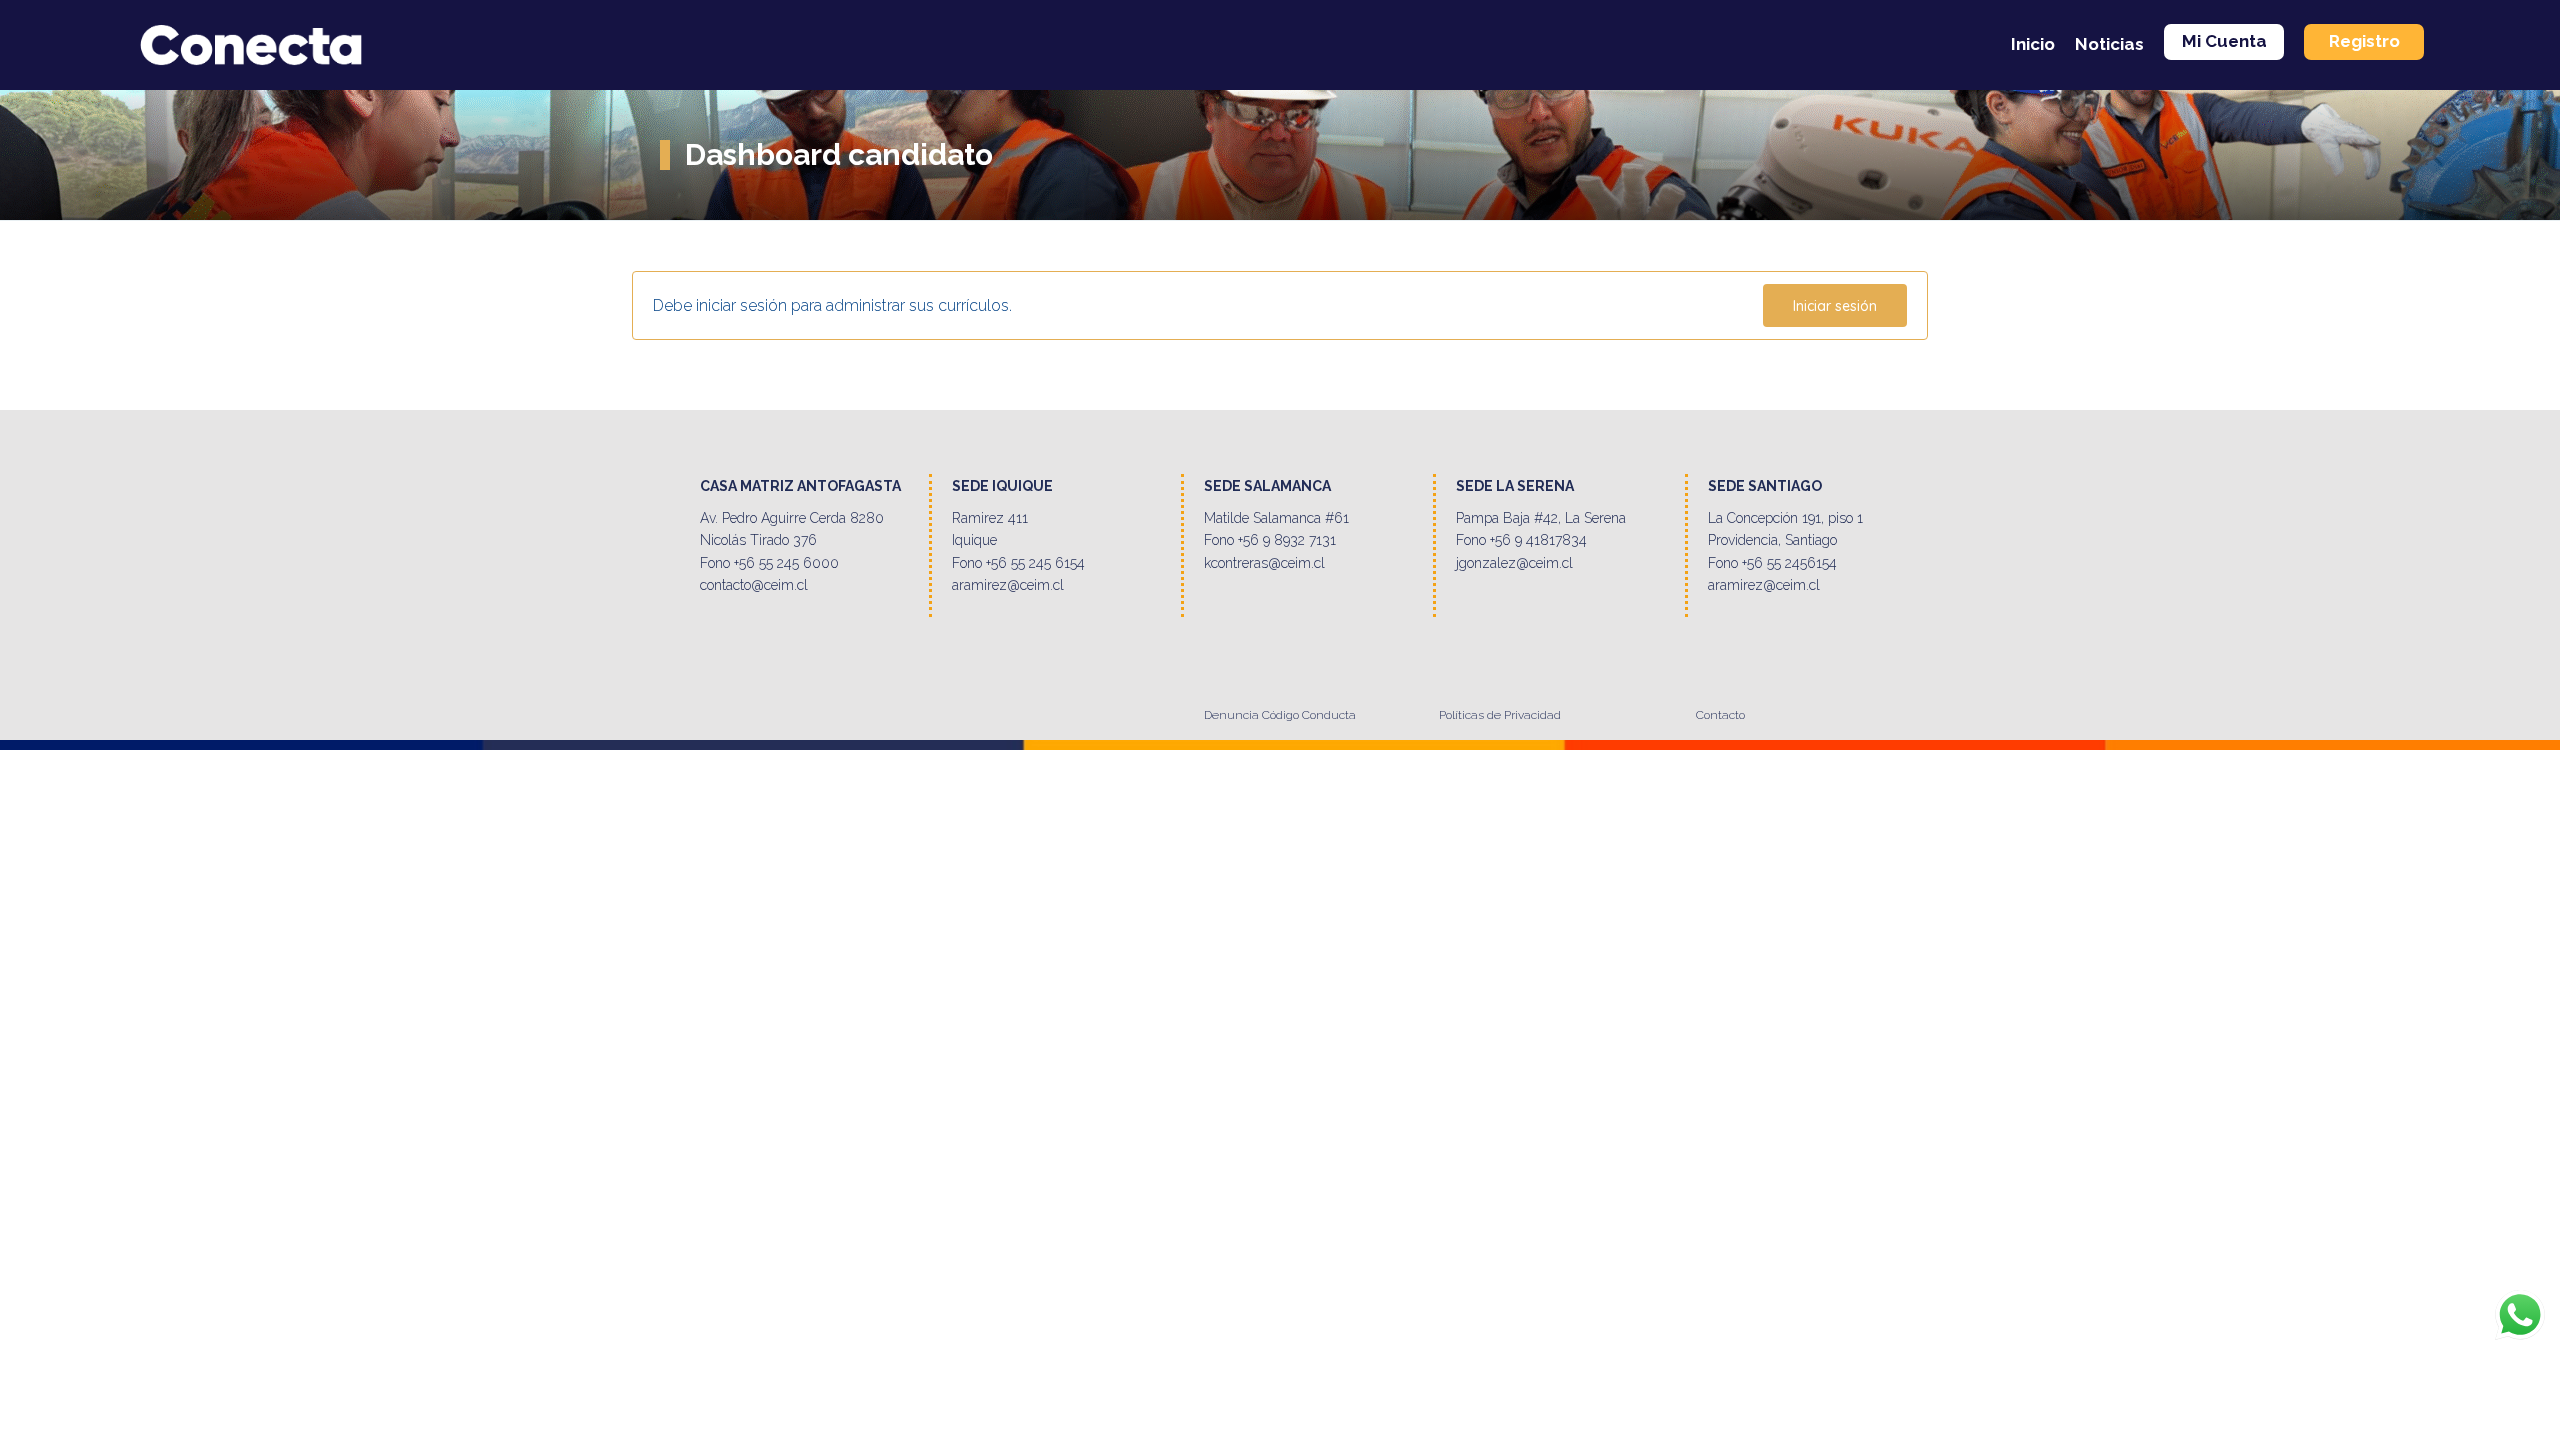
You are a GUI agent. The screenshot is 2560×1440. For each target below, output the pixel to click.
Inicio (2033, 44)
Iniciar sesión (1835, 306)
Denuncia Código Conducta (1280, 715)
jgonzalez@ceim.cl (1514, 563)
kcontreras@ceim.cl (1264, 563)
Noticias (2109, 44)
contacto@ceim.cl (754, 585)
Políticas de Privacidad (1500, 715)
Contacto (1720, 715)
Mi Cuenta (2224, 41)
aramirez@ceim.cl (1008, 585)
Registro (2364, 41)
